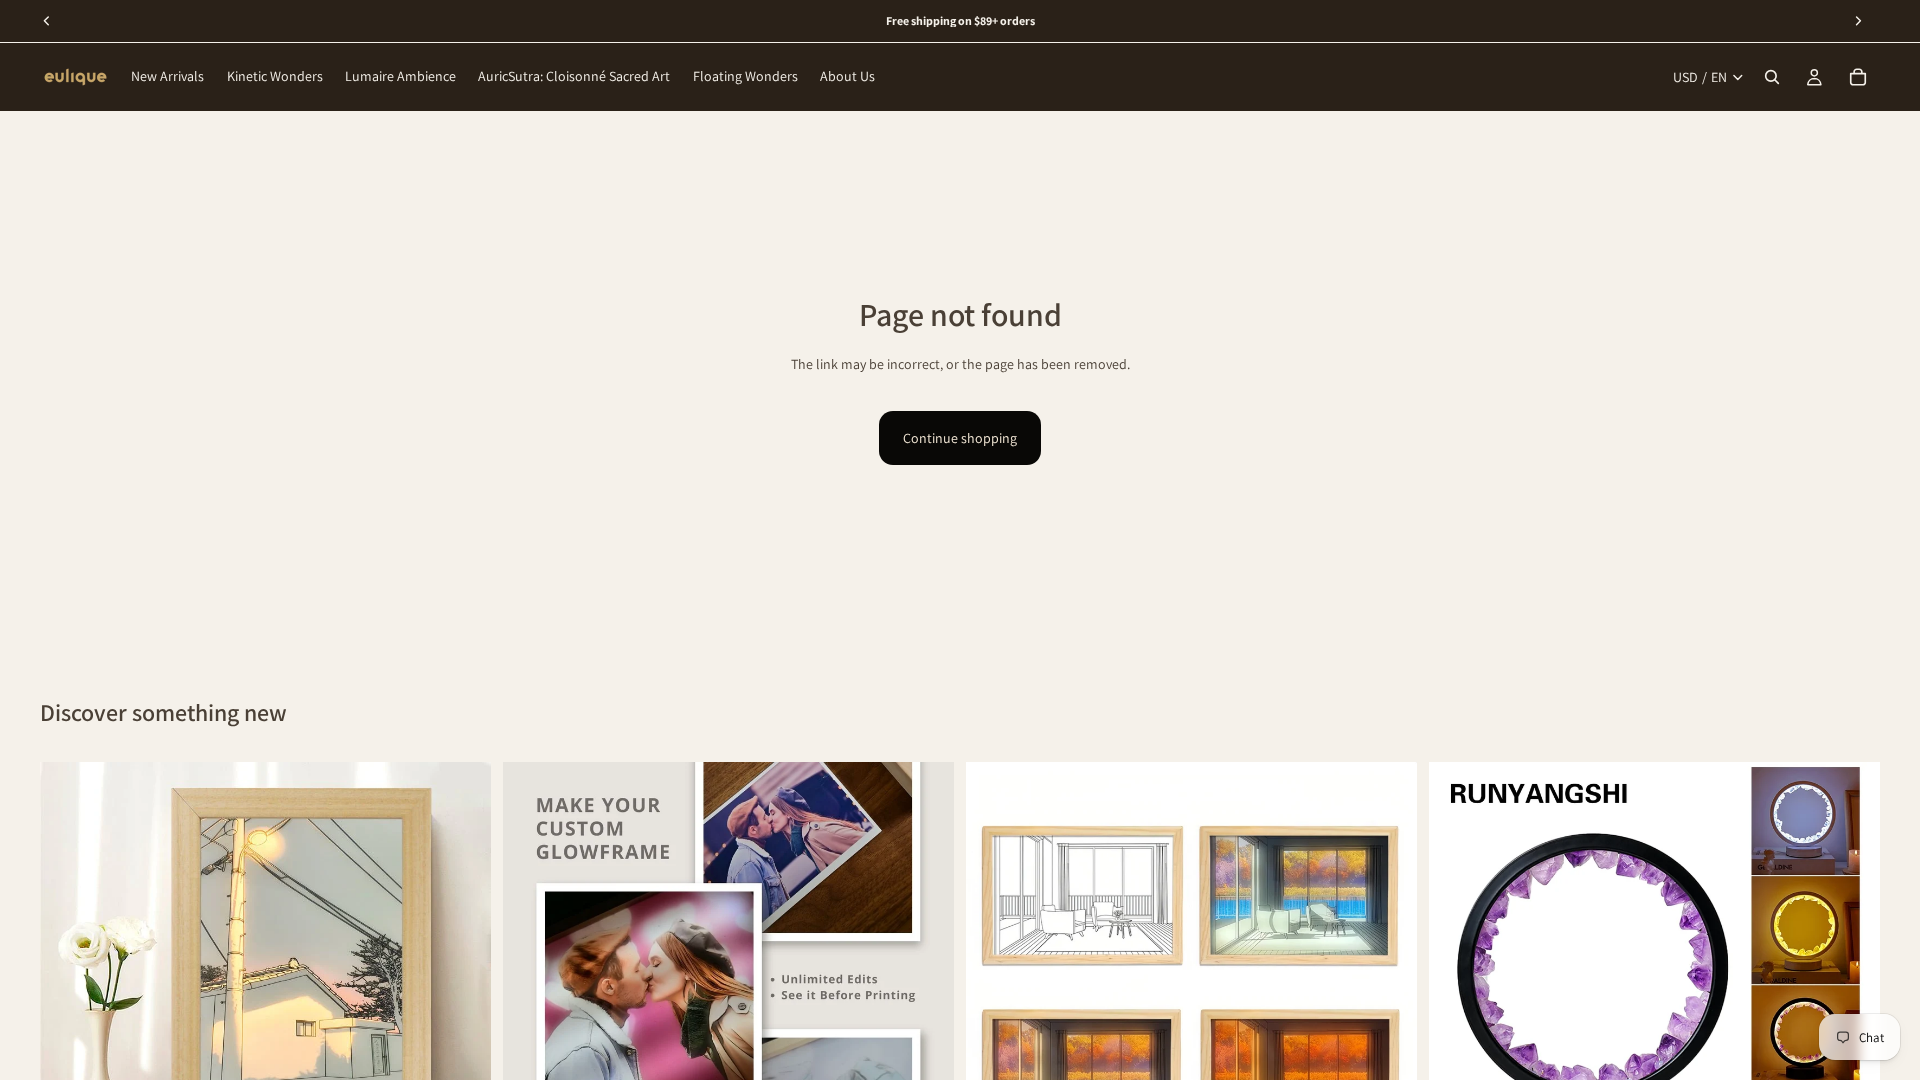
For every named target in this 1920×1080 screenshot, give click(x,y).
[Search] (1772, 77)
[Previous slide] (70, 987)
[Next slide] (461, 987)
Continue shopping (960, 438)
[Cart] (1858, 77)
